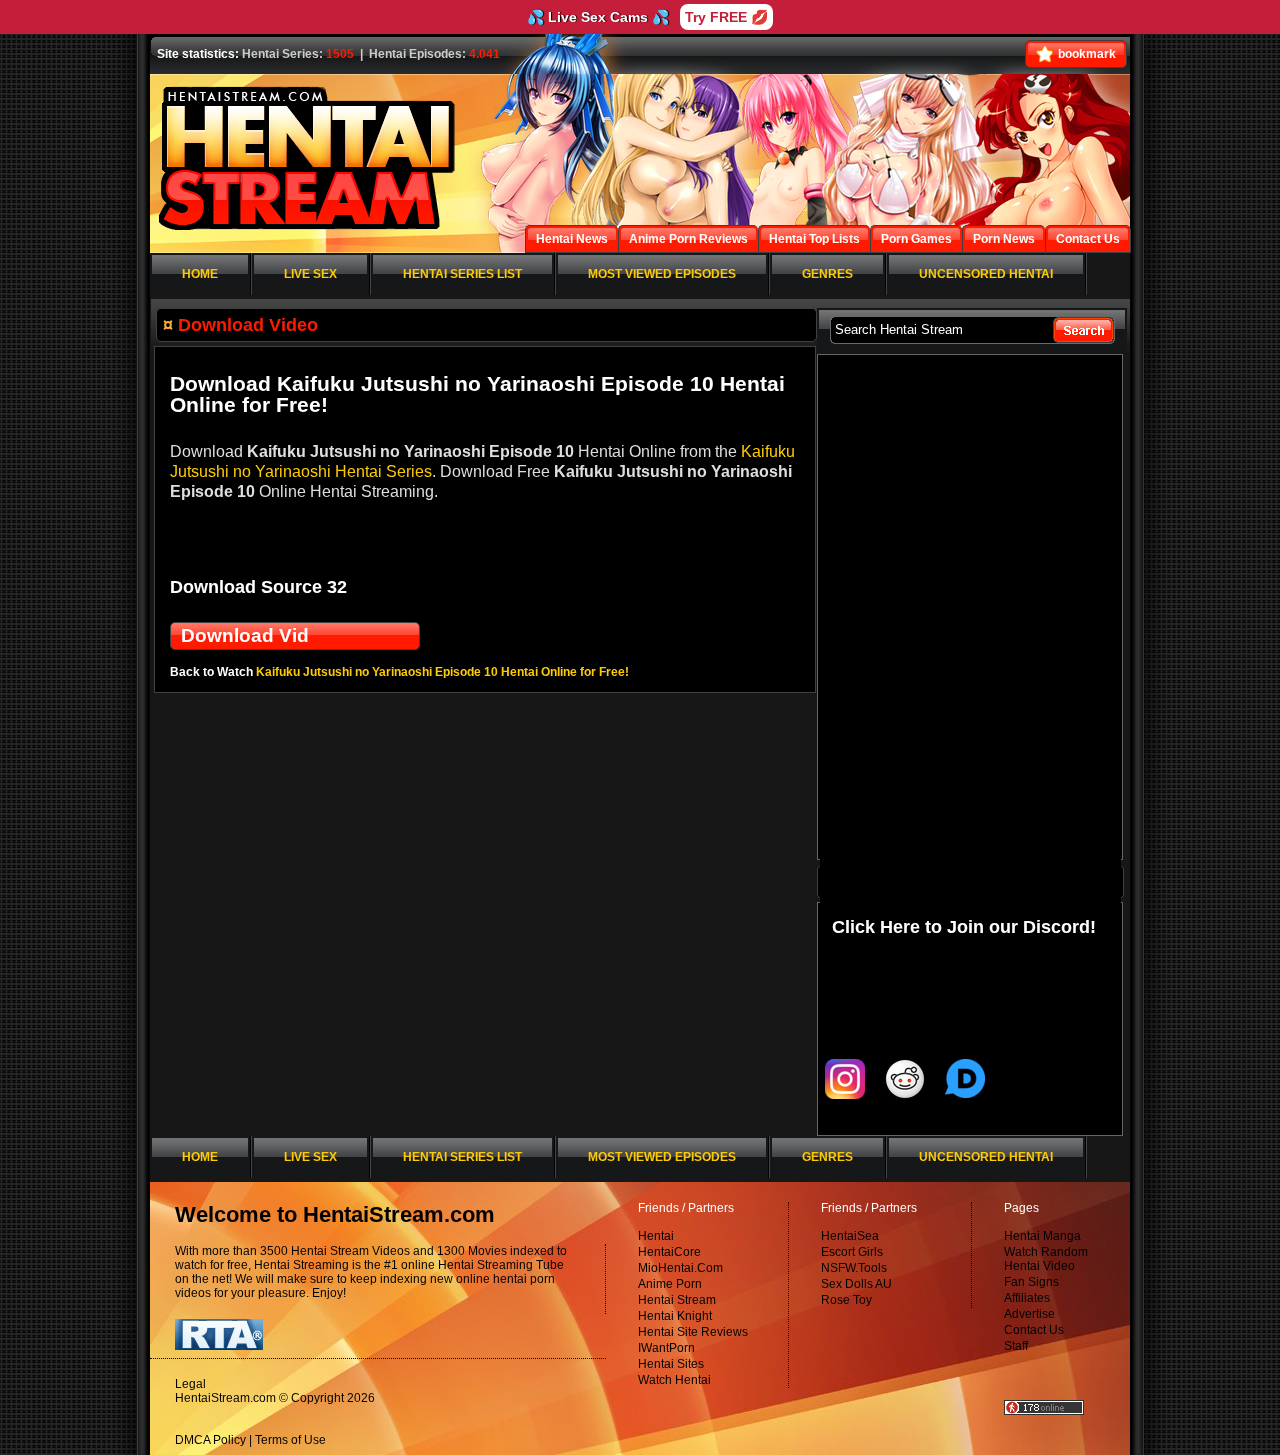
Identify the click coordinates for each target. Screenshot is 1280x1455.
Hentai (656, 1236)
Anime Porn (670, 1284)
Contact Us (1034, 1330)
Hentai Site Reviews (693, 1332)
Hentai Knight (675, 1316)
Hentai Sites (671, 1364)
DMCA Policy (210, 1440)
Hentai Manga (1042, 1236)
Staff (1016, 1346)
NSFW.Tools (854, 1268)
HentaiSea (850, 1236)
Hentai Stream (677, 1300)
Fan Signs (1031, 1282)
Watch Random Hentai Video (1046, 1259)
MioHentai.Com (680, 1268)
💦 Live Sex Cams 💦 (598, 17)
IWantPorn (666, 1348)
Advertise (1029, 1314)
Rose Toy (846, 1300)
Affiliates (1027, 1298)
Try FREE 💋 (726, 17)
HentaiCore (669, 1252)
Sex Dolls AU (856, 1284)
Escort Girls (852, 1252)
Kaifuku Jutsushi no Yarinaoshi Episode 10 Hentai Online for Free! (442, 672)
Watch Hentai (674, 1380)
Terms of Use (290, 1440)
